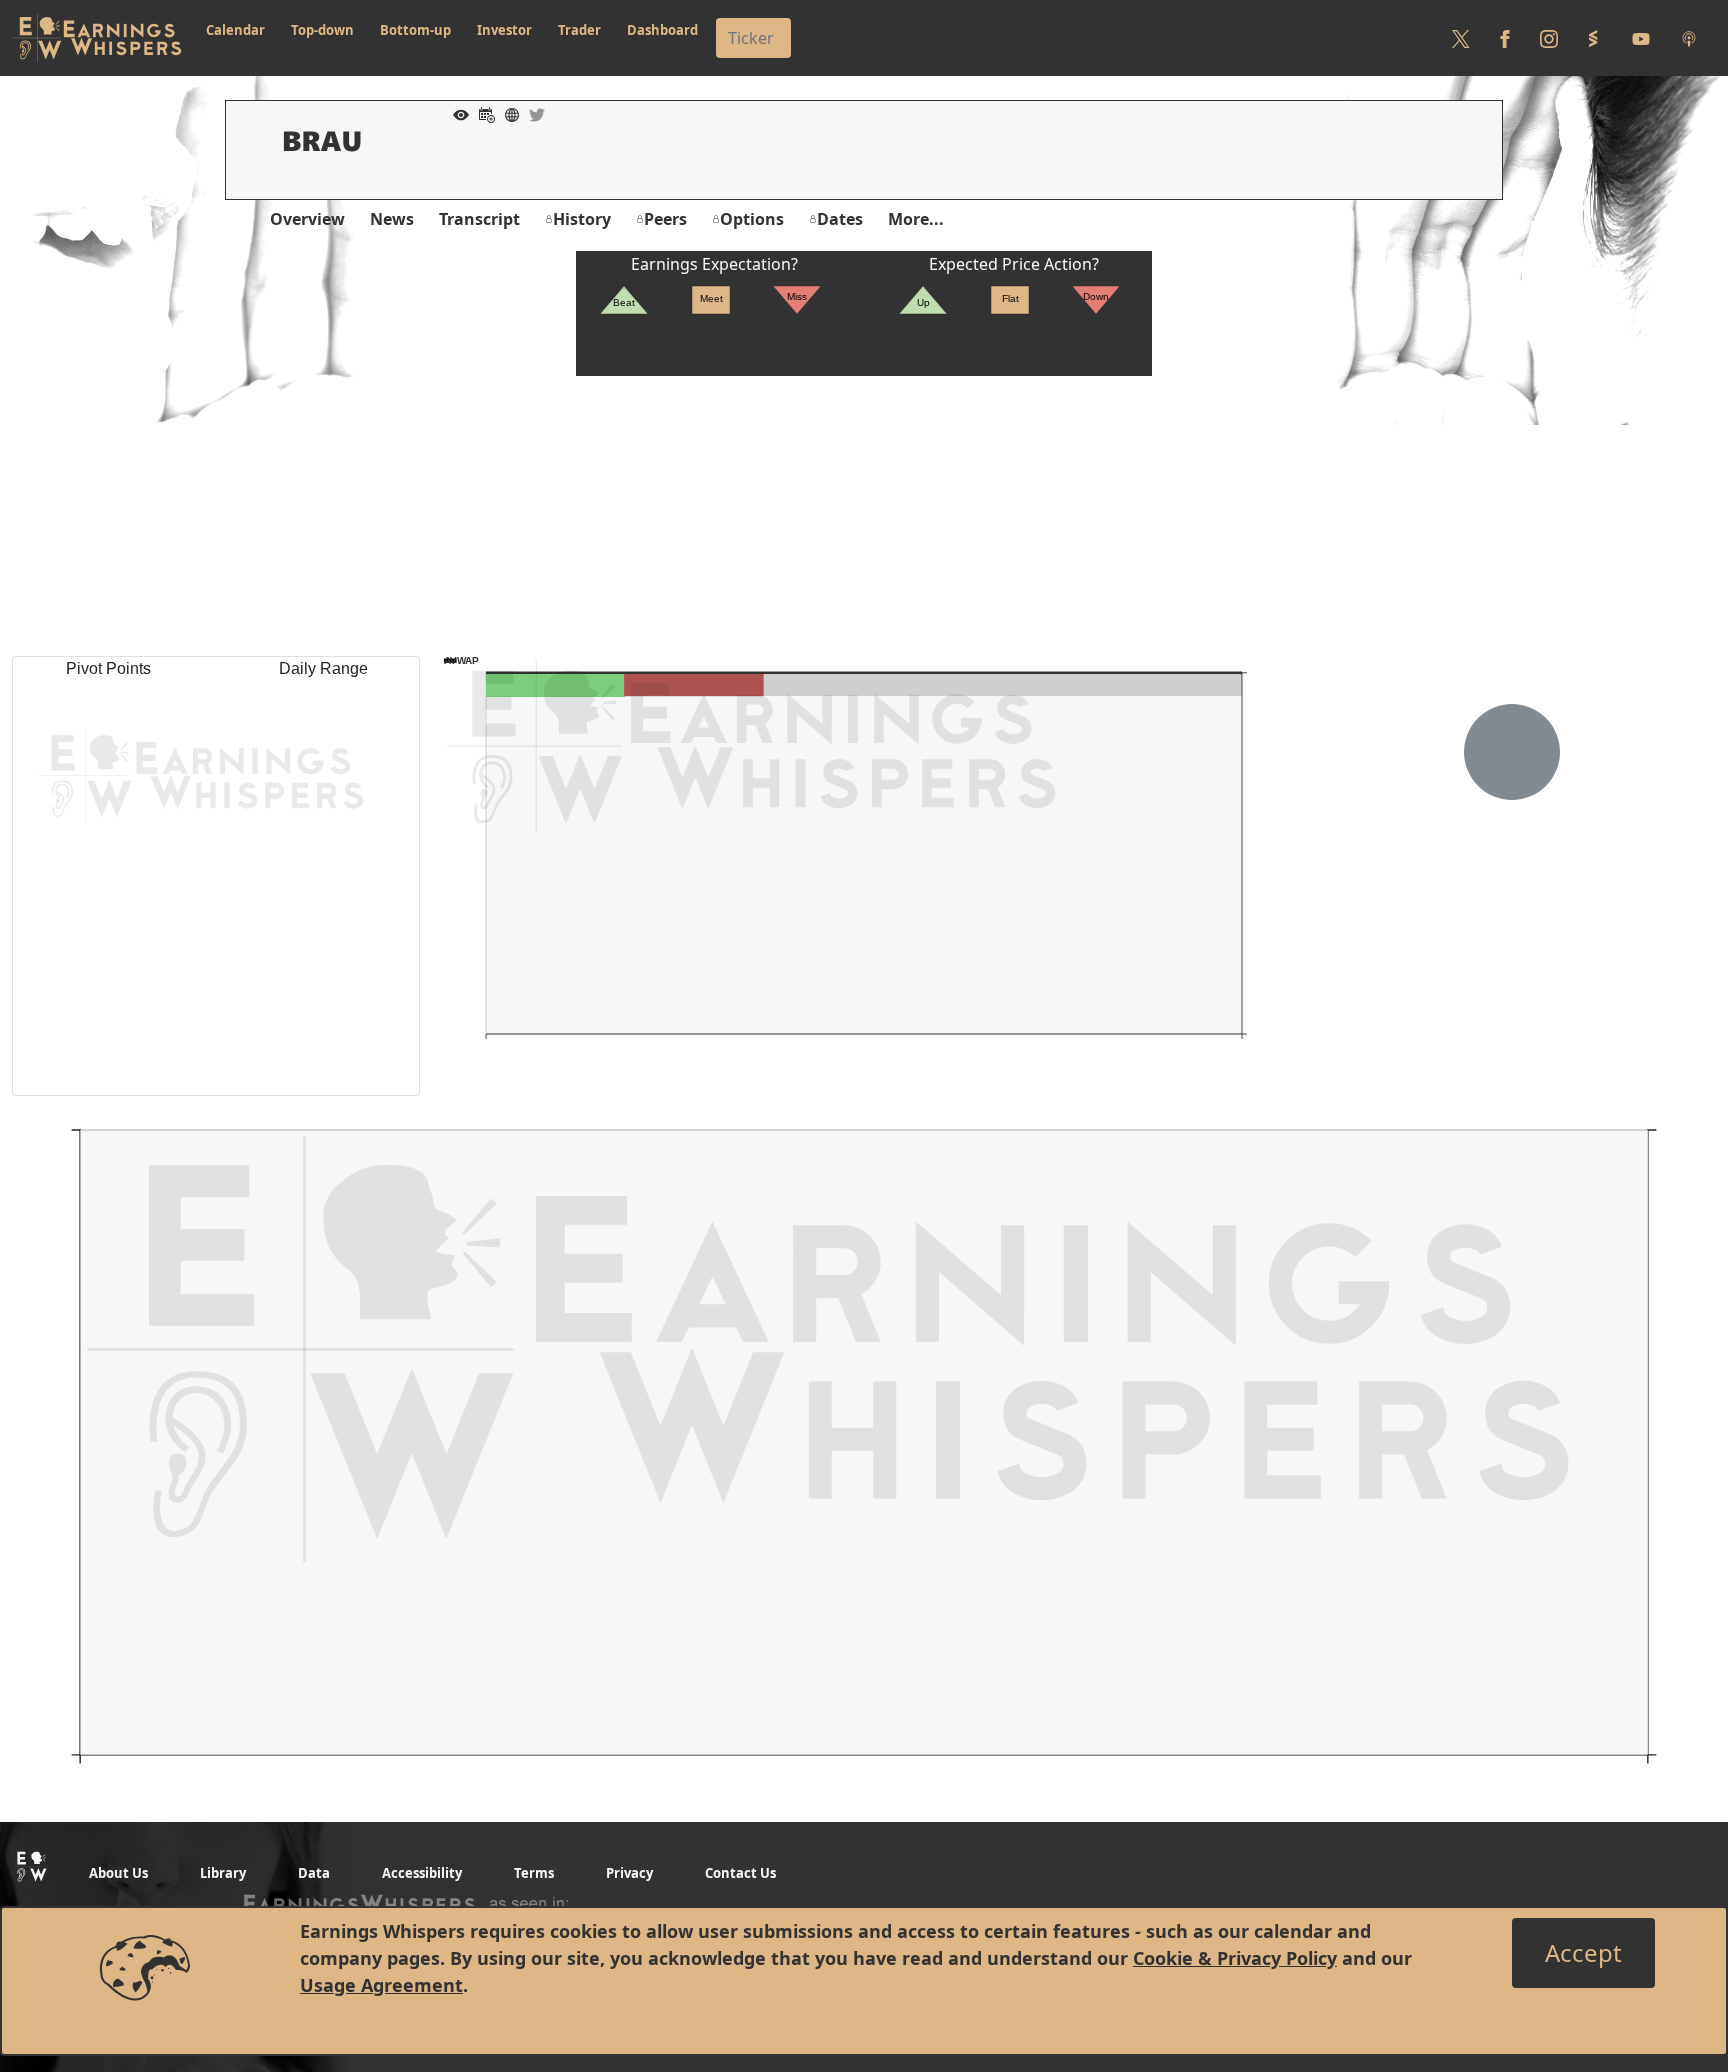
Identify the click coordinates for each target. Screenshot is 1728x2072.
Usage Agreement (381, 1985)
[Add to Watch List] (456, 113)
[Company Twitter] (532, 113)
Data (314, 1873)
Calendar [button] (235, 30)
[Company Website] (507, 113)
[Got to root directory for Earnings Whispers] (97, 38)
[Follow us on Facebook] (1505, 38)
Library (223, 1873)
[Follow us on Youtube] (1641, 38)
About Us (118, 1873)
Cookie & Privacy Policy (1235, 1958)
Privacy (629, 1873)
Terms (534, 1873)
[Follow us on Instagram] (1549, 38)
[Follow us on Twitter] (1461, 38)
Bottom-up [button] (415, 30)
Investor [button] (504, 30)
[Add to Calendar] (482, 113)
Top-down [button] (322, 30)
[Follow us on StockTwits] (1593, 38)
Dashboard (662, 30)
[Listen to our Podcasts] (1689, 38)
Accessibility (422, 1873)
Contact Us (740, 1873)
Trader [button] (579, 30)
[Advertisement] (864, 516)
